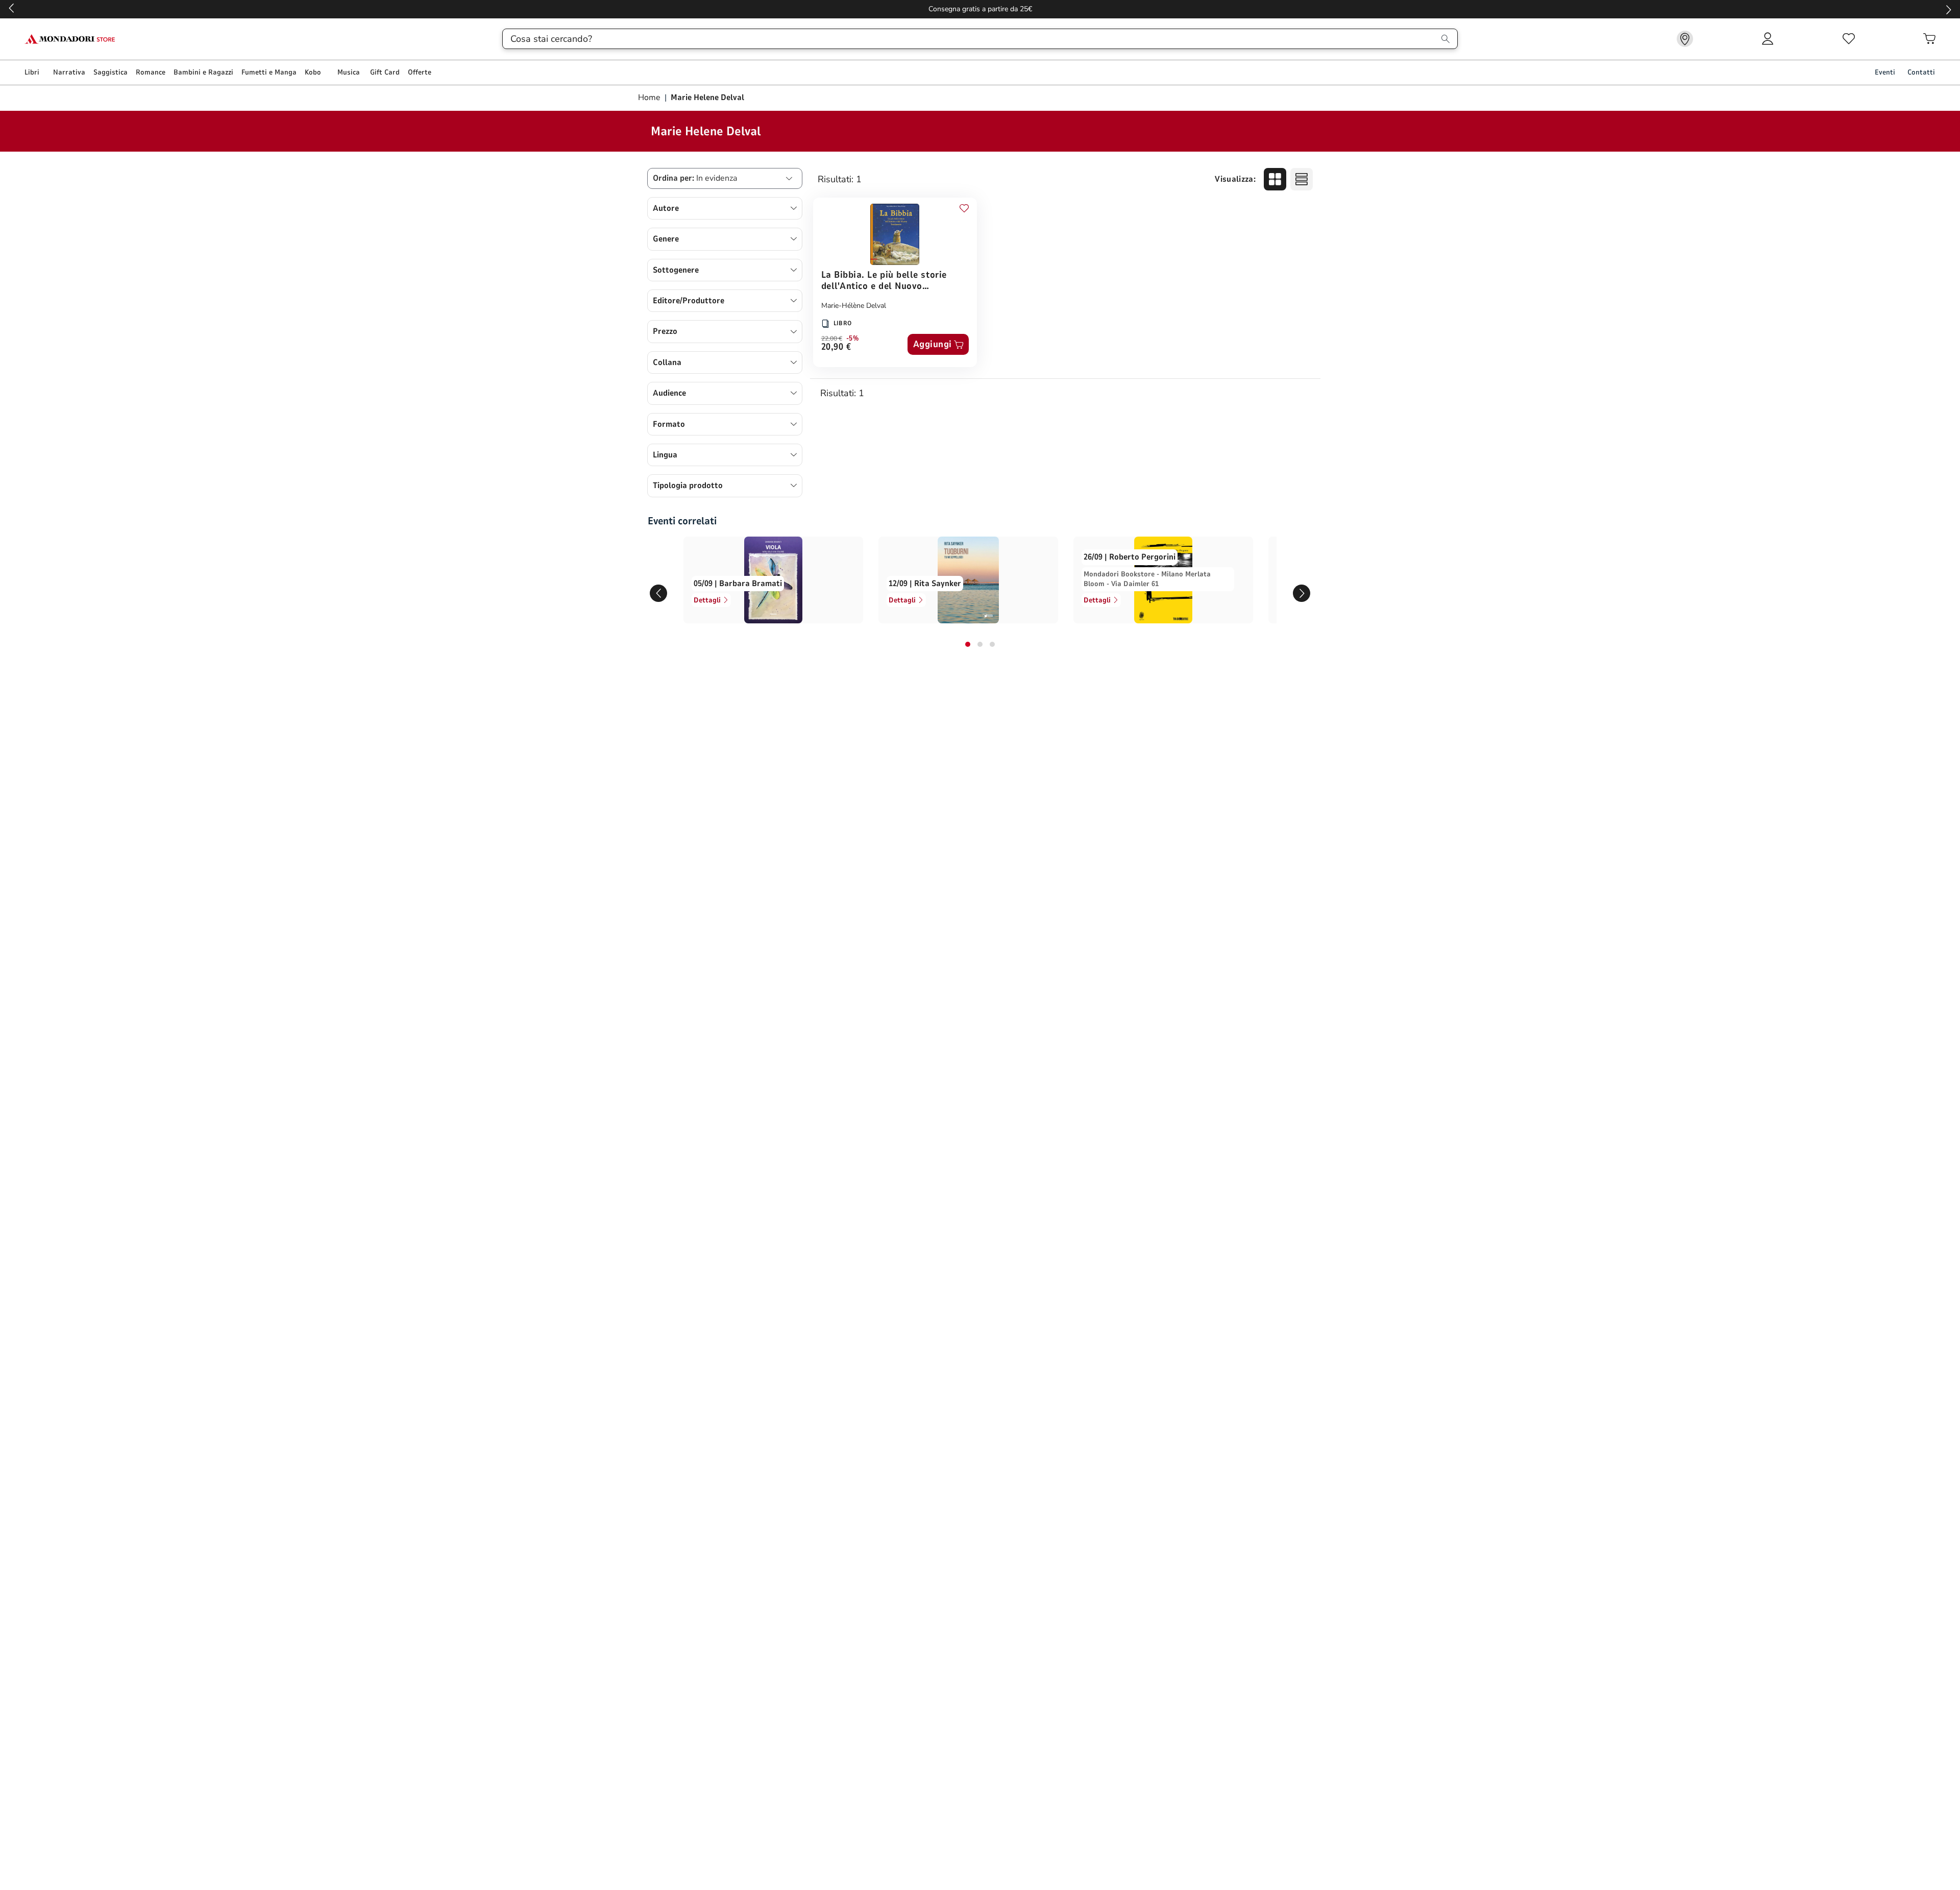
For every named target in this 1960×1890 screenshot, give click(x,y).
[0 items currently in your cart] (1929, 39)
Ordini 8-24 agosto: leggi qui (980, 9)
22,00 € (832, 338)
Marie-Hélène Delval (854, 306)
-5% (853, 338)
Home (650, 98)
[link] (1685, 39)
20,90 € (836, 347)
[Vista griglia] (1275, 179)
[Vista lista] (1302, 179)
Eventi (1885, 72)
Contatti (1921, 72)
